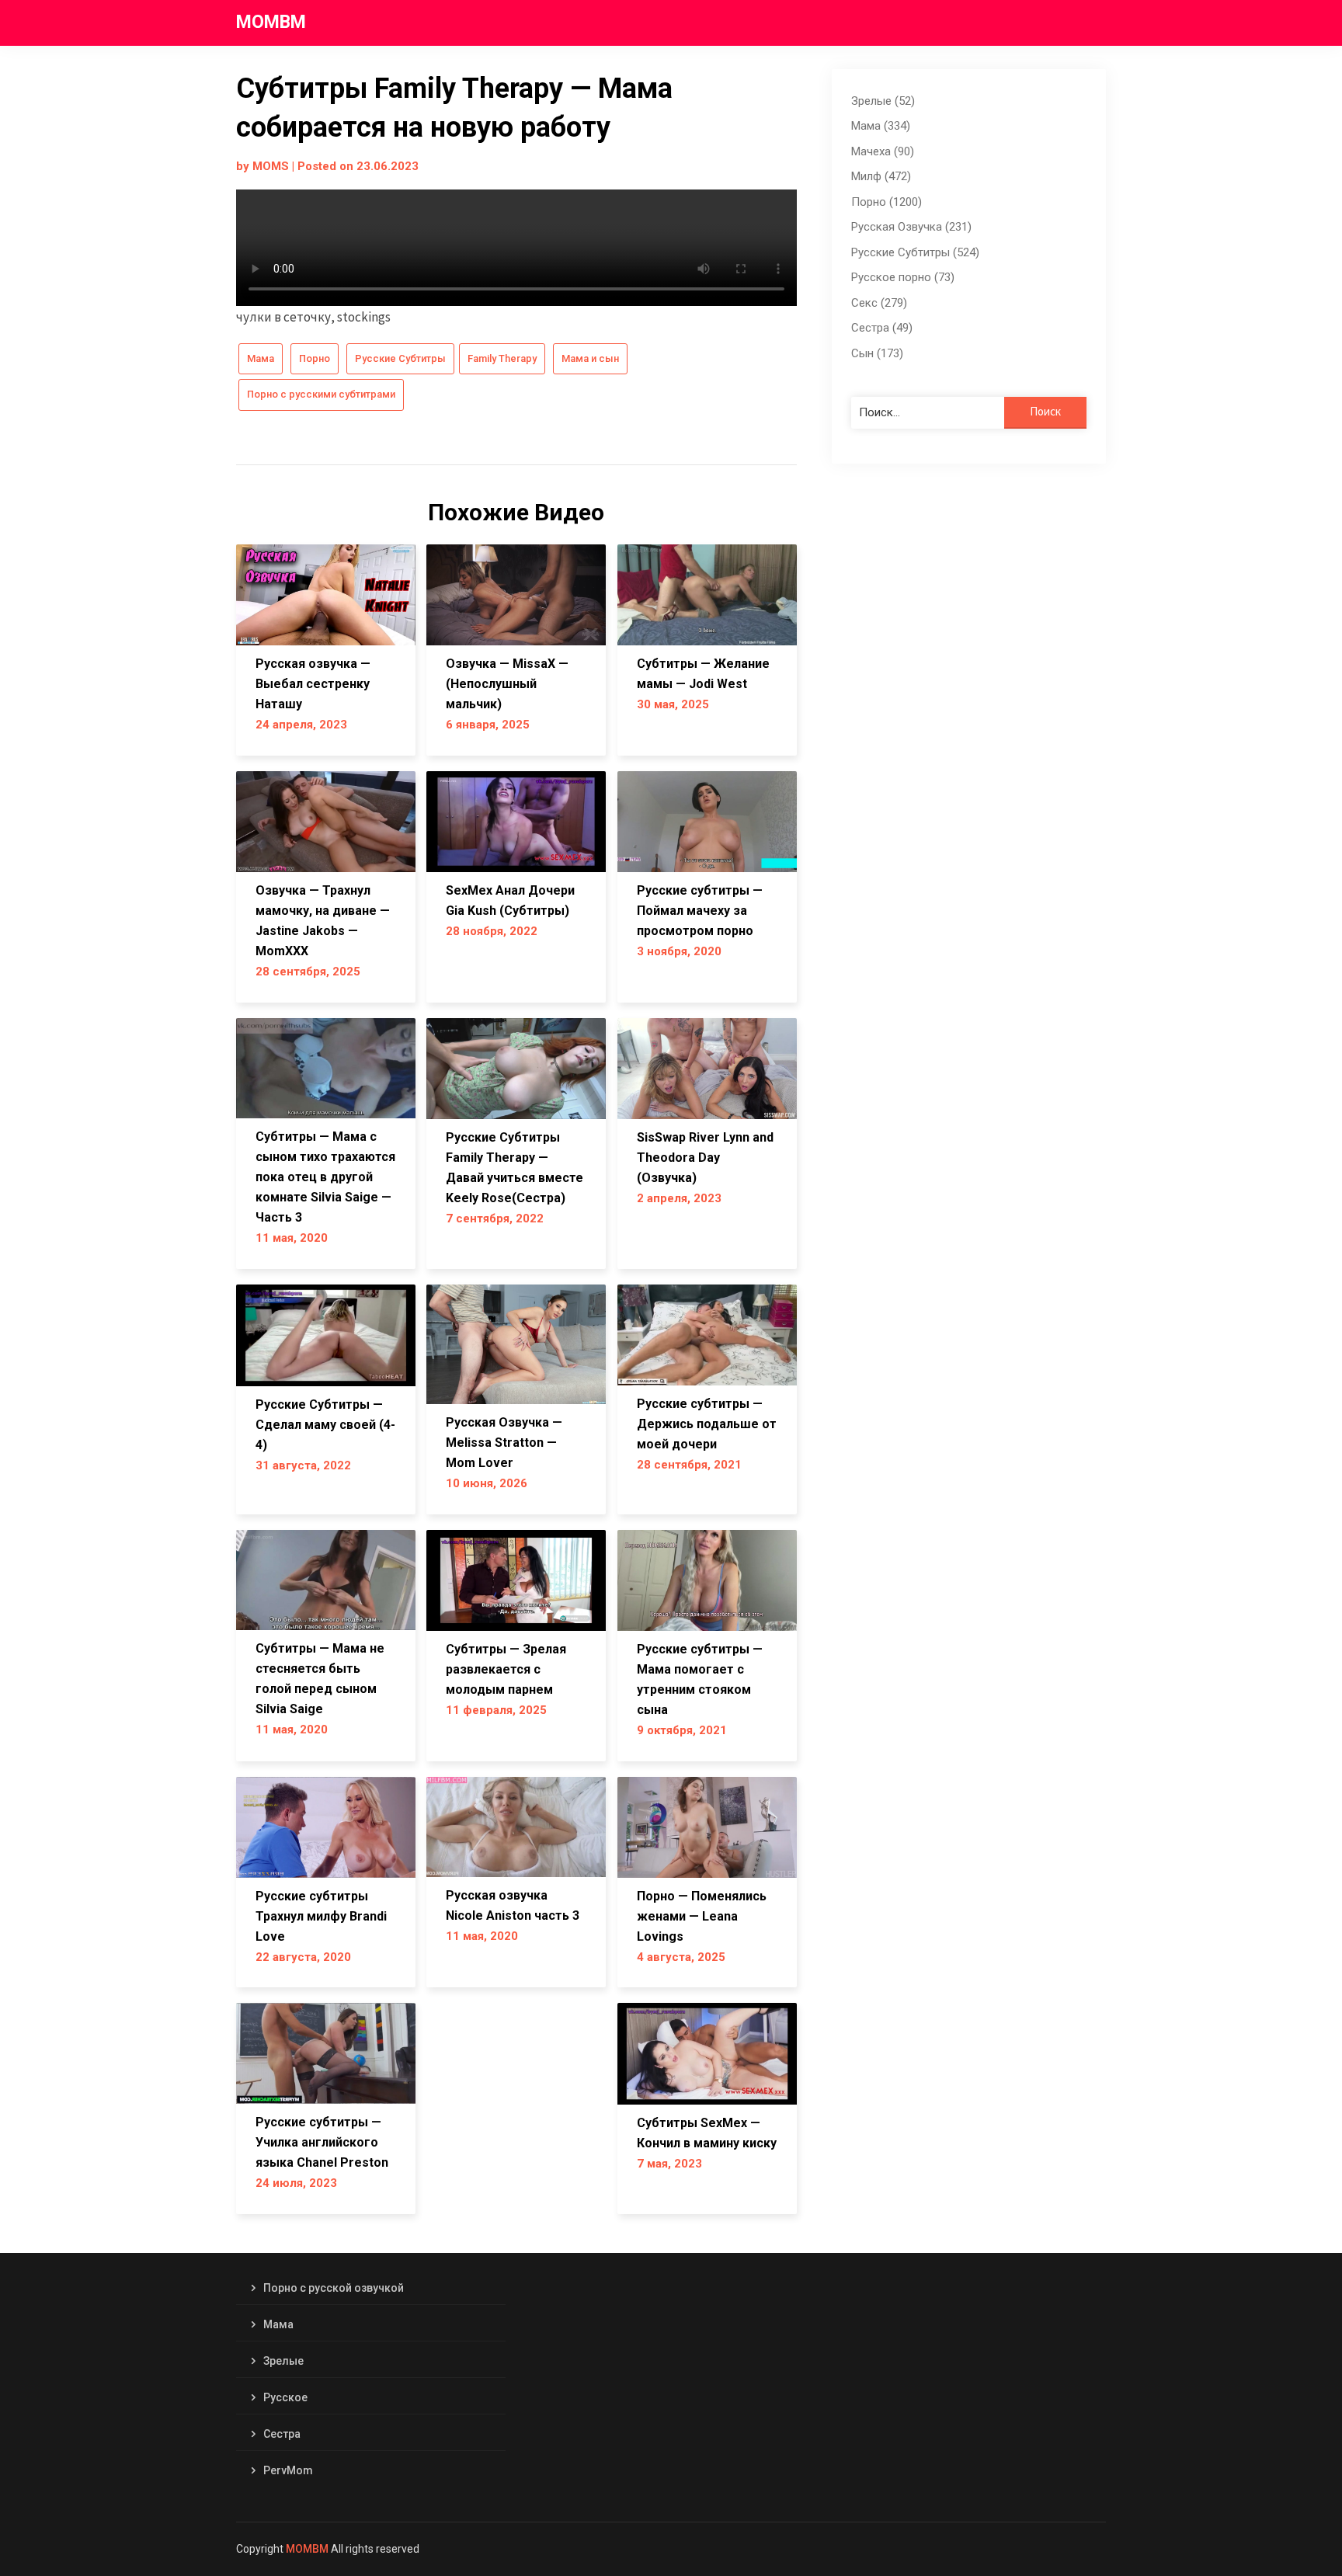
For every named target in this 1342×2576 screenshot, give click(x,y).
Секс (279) (879, 303)
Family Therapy (502, 358)
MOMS (271, 166)
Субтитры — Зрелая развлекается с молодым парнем (506, 1669)
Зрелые (283, 2361)
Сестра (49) (882, 328)
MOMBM (271, 22)
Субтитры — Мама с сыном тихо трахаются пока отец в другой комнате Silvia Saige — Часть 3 (325, 1177)
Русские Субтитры (400, 358)
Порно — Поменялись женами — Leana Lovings (702, 1916)
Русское (285, 2397)
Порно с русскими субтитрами (321, 394)
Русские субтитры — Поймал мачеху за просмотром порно (700, 911)
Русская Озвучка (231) (911, 227)
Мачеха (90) (883, 151)
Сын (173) (877, 353)
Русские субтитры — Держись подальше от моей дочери (707, 1424)
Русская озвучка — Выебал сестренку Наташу (313, 684)
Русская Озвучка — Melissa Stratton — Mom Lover (504, 1443)
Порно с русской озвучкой (334, 2288)
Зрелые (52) (883, 101)
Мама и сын (590, 358)
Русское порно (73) (903, 277)
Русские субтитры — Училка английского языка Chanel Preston (322, 2142)
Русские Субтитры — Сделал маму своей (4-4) (325, 1425)
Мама (261, 358)
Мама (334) (881, 126)
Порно (315, 358)
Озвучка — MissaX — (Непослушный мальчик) (507, 684)
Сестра (282, 2434)
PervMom (288, 2470)
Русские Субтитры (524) (915, 252)
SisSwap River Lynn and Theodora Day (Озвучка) (705, 1158)
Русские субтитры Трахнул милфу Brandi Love (321, 1916)
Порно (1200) (887, 202)
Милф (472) (881, 176)
